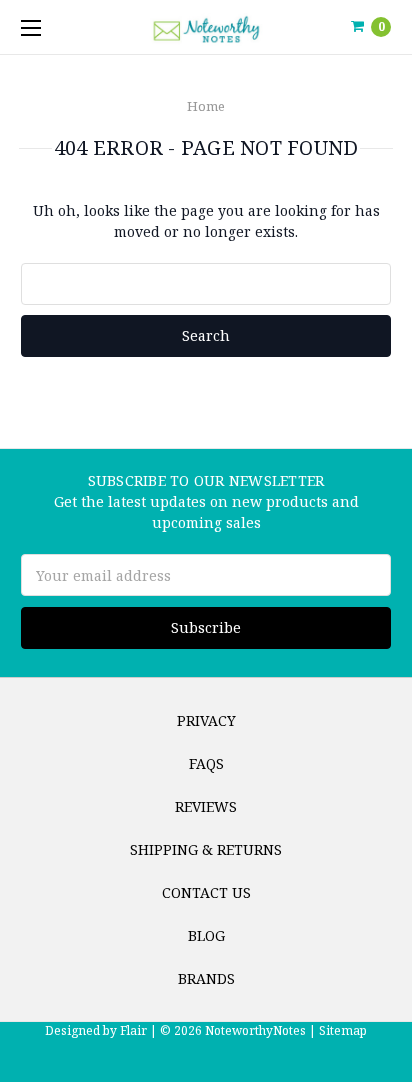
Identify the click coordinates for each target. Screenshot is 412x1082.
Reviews (206, 806)
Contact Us (206, 892)
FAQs (206, 763)
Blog (206, 935)
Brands (206, 978)
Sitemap (341, 1030)
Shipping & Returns (206, 849)
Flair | (138, 1030)
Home (206, 106)
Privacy (206, 720)
